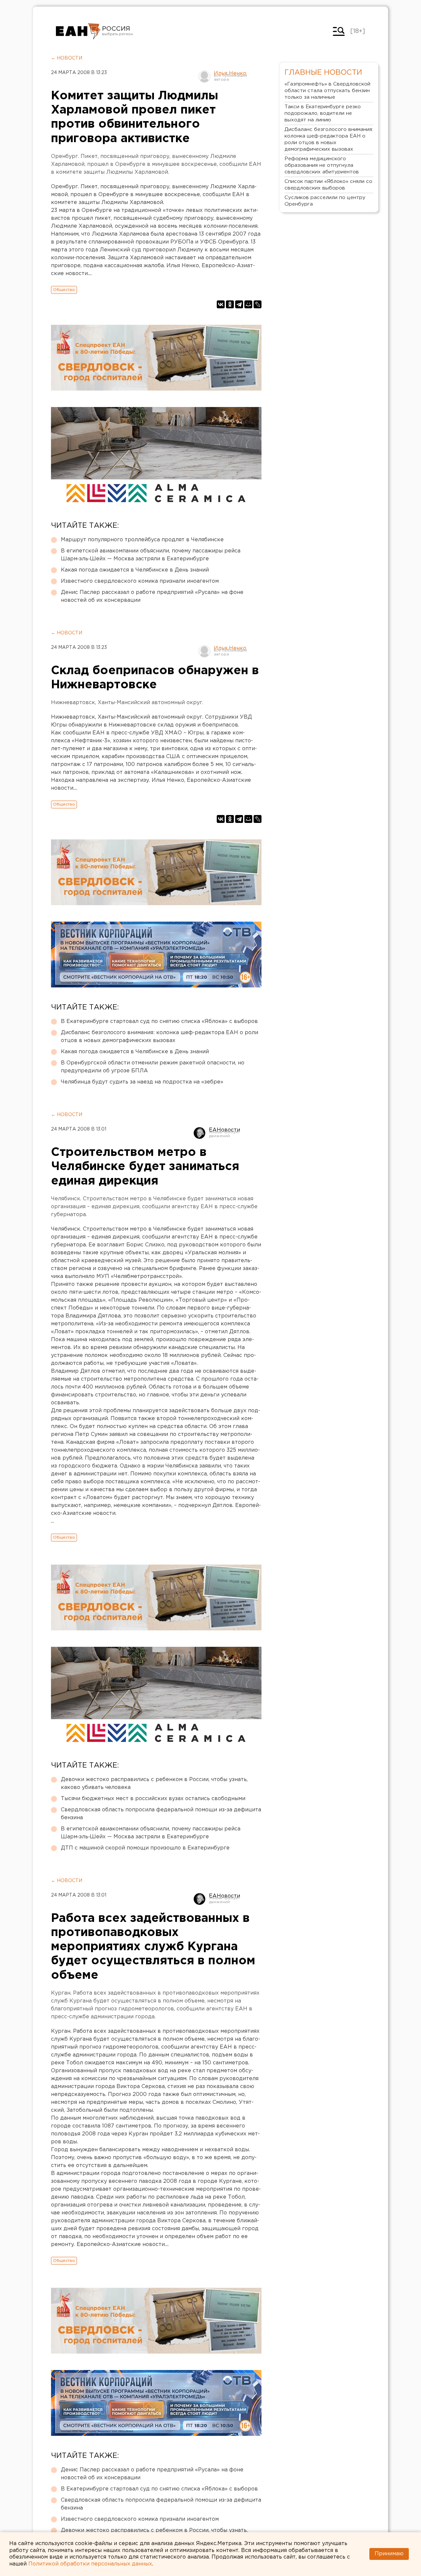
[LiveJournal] (258, 304)
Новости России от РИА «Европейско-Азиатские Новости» (78, 31)
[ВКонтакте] (221, 304)
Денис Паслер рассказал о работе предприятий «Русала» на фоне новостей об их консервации (152, 596)
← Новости (67, 58)
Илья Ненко (230, 74)
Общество (64, 290)
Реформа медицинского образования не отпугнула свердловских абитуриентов (322, 165)
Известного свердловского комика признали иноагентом (140, 581)
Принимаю (389, 2554)
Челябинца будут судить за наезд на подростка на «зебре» (142, 1082)
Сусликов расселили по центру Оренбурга (325, 201)
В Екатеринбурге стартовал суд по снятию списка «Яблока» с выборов (159, 1021)
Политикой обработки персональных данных (90, 2564)
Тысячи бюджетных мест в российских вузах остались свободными (153, 1799)
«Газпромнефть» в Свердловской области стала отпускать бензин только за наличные (327, 91)
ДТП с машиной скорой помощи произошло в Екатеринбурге (145, 1848)
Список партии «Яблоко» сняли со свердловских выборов (328, 185)
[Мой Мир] (248, 304)
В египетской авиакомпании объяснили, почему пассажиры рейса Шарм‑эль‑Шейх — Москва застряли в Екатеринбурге (151, 555)
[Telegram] (239, 304)
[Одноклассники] (230, 304)
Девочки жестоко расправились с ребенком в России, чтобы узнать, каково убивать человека (154, 1784)
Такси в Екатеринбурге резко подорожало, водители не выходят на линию (323, 113)
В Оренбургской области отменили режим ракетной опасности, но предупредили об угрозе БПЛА (153, 1067)
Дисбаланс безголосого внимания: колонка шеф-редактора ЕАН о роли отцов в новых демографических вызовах (160, 1037)
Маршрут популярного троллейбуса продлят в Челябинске (142, 540)
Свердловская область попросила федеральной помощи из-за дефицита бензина (161, 1814)
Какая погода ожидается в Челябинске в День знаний (135, 570)
